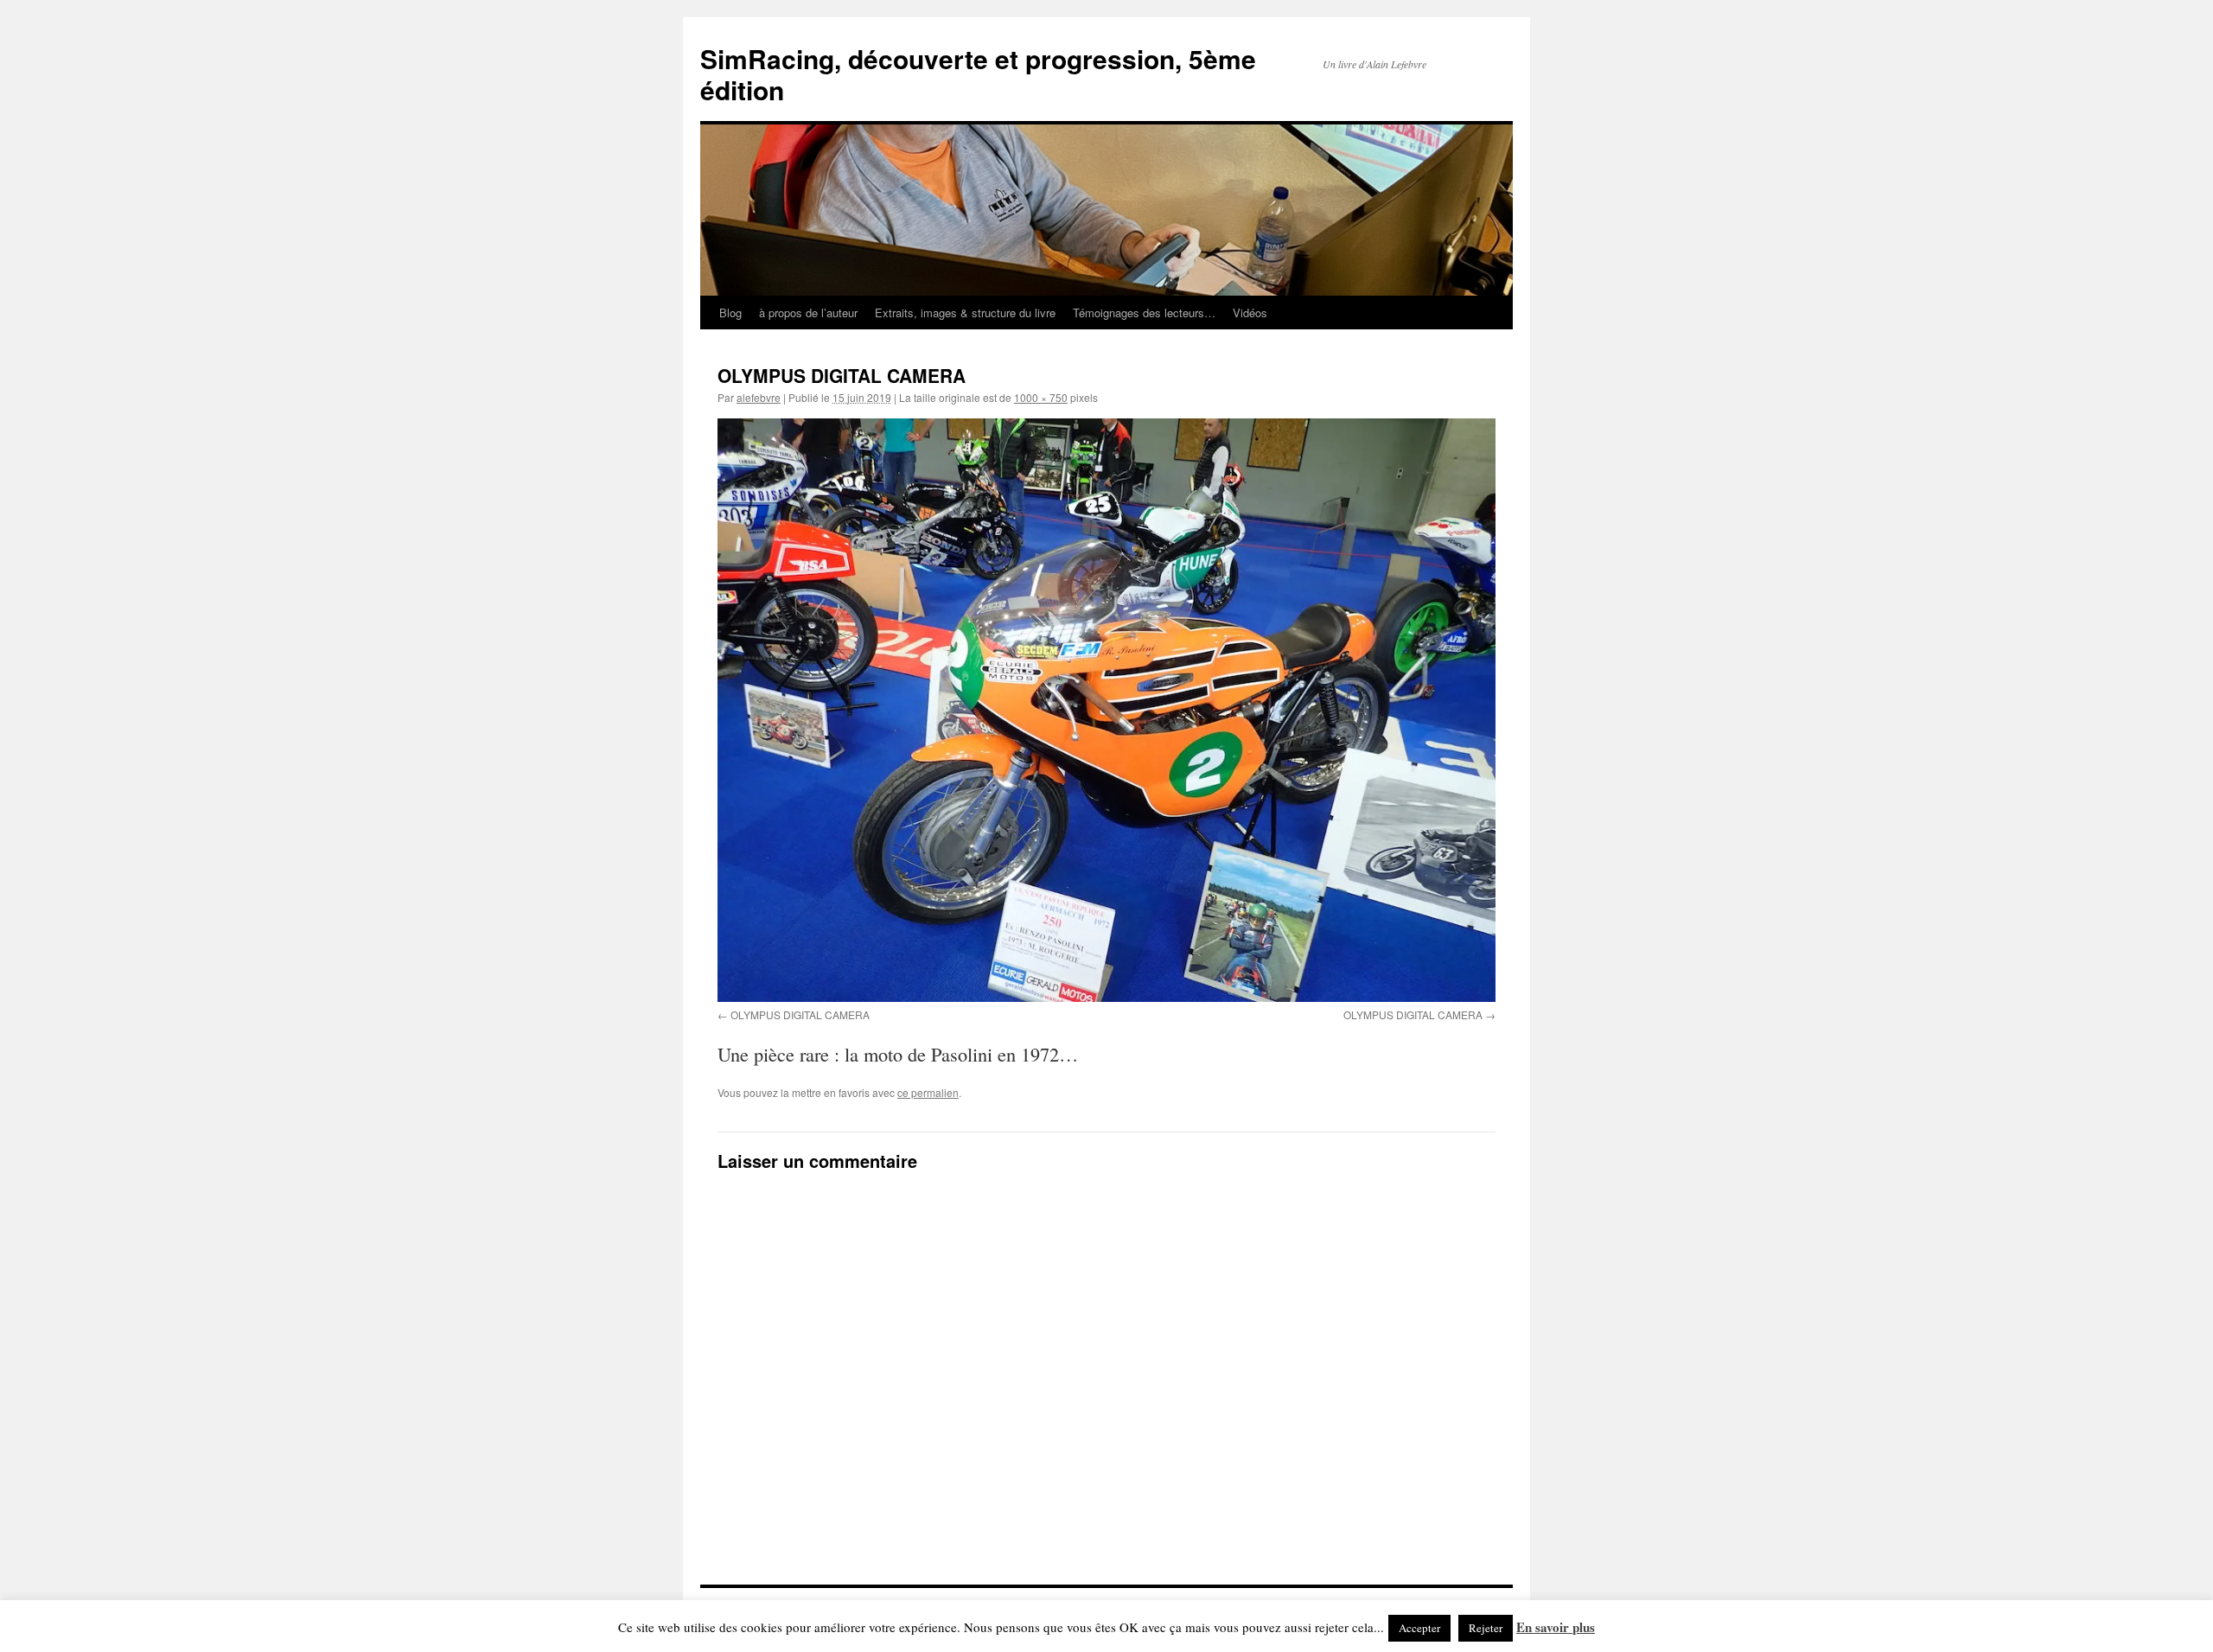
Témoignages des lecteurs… (1144, 313)
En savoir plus (1556, 1627)
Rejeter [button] (1486, 1628)
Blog (730, 313)
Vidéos (1250, 313)
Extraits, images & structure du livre (965, 313)
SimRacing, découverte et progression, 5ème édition (978, 74)
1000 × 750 (1041, 397)
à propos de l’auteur (808, 313)
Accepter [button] (1419, 1628)
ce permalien (928, 1092)
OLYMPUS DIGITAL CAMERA (800, 1014)
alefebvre (759, 397)
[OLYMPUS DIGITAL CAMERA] (1106, 710)
